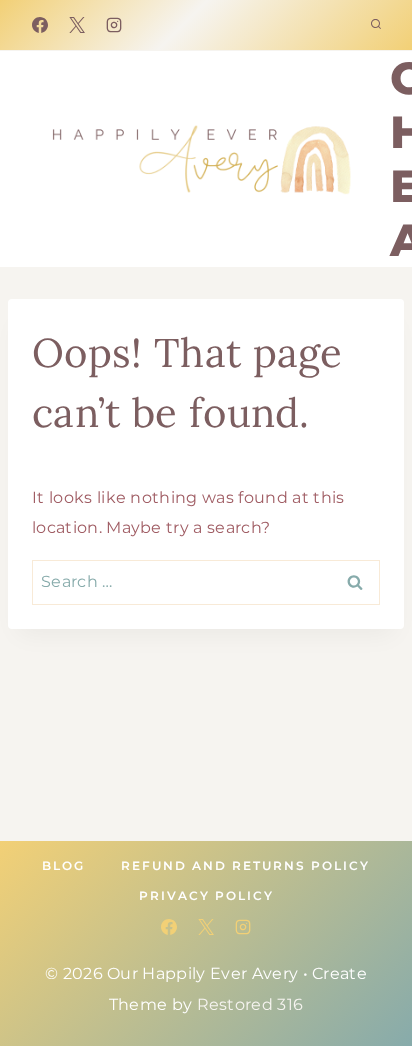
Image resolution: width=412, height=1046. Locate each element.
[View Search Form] (376, 25)
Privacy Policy (206, 895)
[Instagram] (114, 25)
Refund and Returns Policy (245, 865)
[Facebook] (40, 25)
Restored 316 (250, 1004)
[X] (77, 25)
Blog (63, 865)
